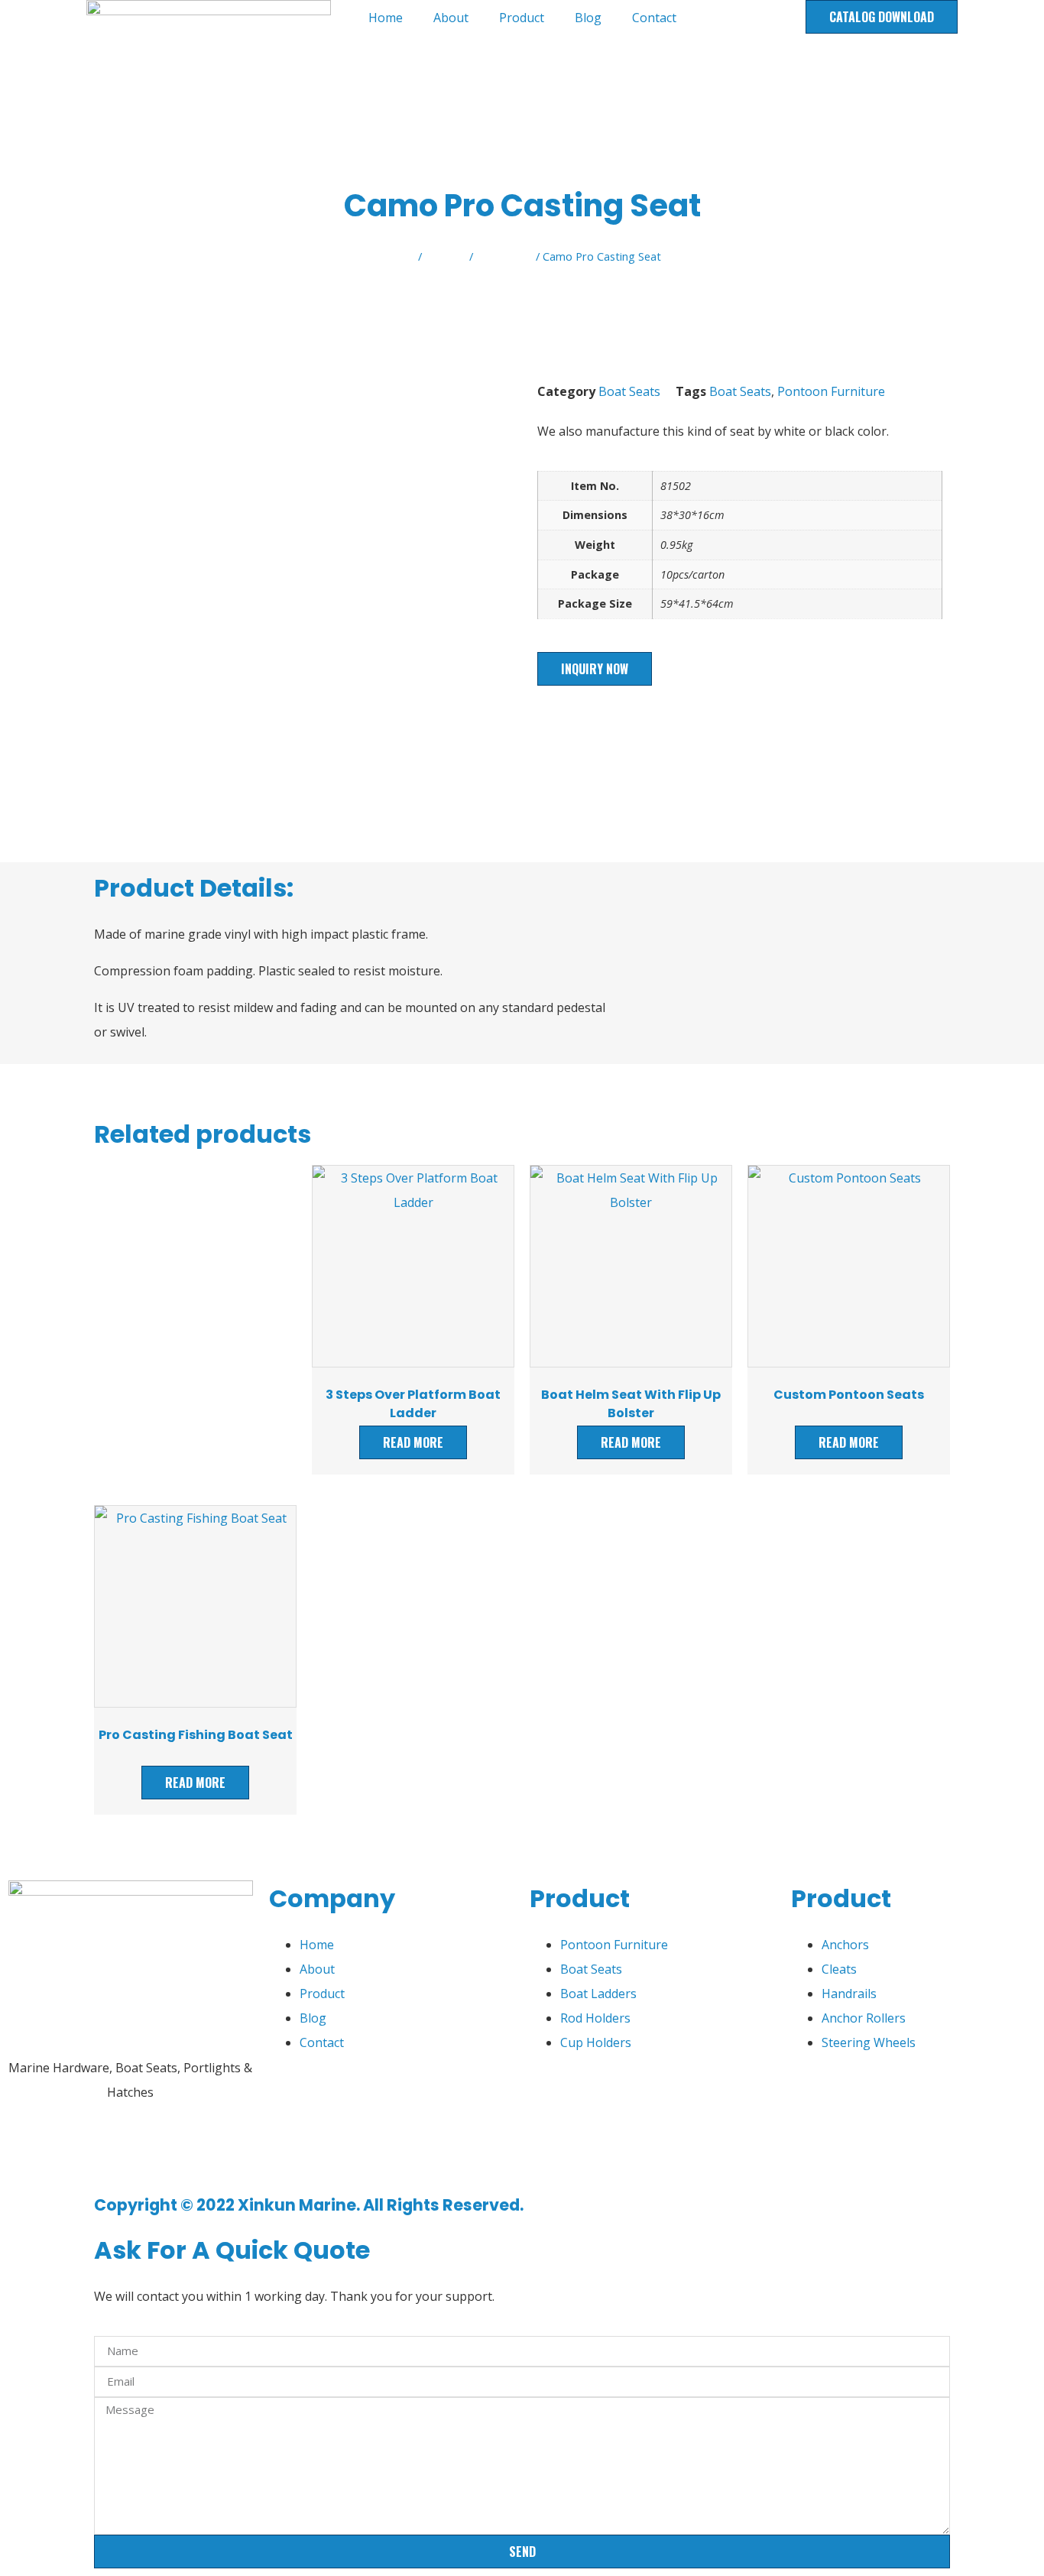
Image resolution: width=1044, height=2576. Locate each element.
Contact (654, 18)
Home (386, 18)
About (451, 18)
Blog (588, 18)
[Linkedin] (109, 2151)
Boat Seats (504, 256)
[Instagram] (151, 2151)
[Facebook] (27, 2151)
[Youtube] (68, 2151)
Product (522, 18)
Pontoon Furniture (831, 391)
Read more (413, 1442)
